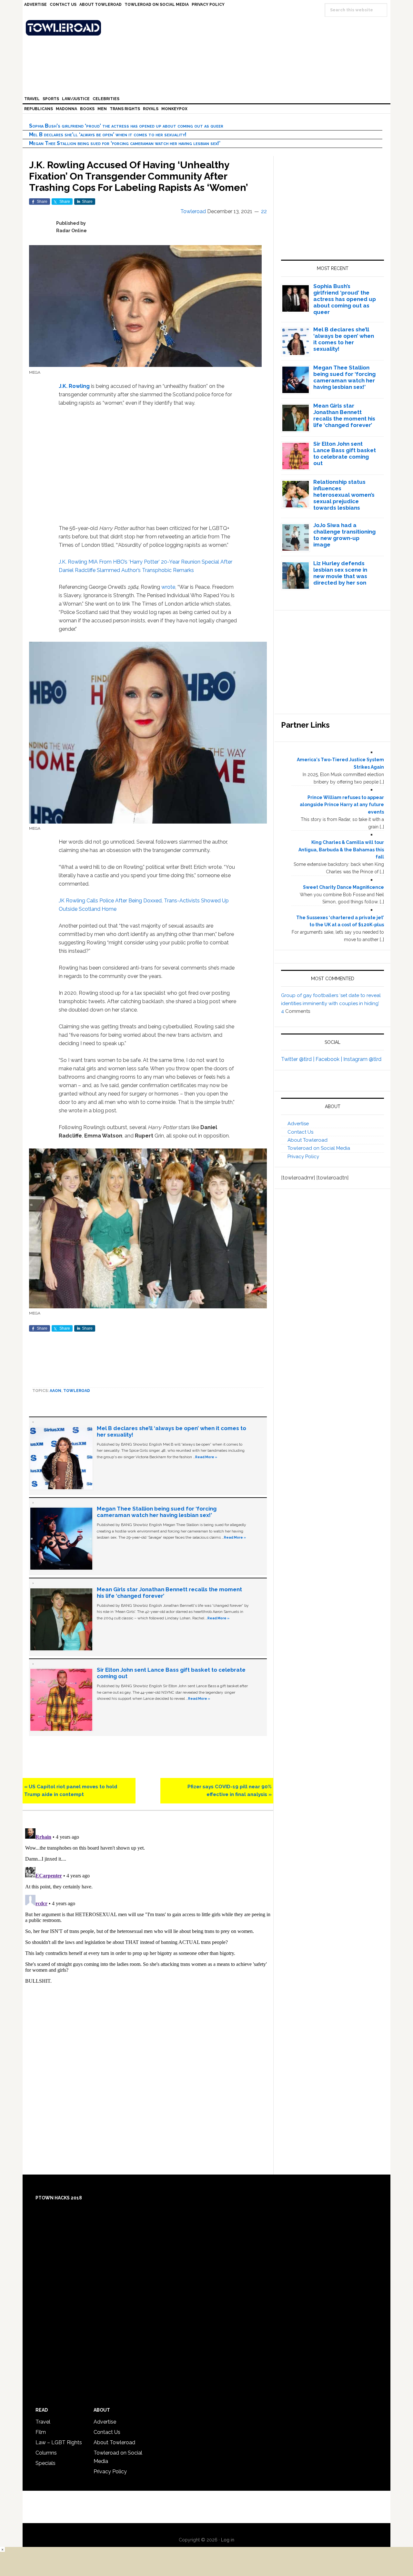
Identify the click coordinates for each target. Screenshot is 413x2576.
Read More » (206, 1457)
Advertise (298, 1124)
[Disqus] (148, 1906)
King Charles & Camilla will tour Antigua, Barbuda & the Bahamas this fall (341, 850)
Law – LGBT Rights (59, 2442)
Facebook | (329, 1059)
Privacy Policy (303, 1157)
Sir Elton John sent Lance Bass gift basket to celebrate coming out (345, 453)
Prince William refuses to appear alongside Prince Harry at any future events (342, 805)
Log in (228, 2540)
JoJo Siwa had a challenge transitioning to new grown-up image (344, 535)
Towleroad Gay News (208, 28)
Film (41, 2432)
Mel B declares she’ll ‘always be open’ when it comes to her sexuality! (108, 135)
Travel (43, 2422)
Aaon (55, 1391)
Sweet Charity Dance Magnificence (343, 887)
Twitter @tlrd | (298, 1059)
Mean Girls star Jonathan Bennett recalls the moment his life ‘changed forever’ (344, 415)
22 (264, 211)
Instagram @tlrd (362, 1059)
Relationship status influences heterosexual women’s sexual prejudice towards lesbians (344, 495)
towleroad (77, 1391)
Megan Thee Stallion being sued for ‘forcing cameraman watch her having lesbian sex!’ (125, 143)
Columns (46, 2453)
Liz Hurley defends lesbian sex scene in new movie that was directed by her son (340, 573)
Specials (45, 2463)
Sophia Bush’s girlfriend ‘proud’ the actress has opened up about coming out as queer (126, 126)
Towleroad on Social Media (319, 1148)
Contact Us (300, 1132)
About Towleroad (307, 1140)
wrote (168, 587)
